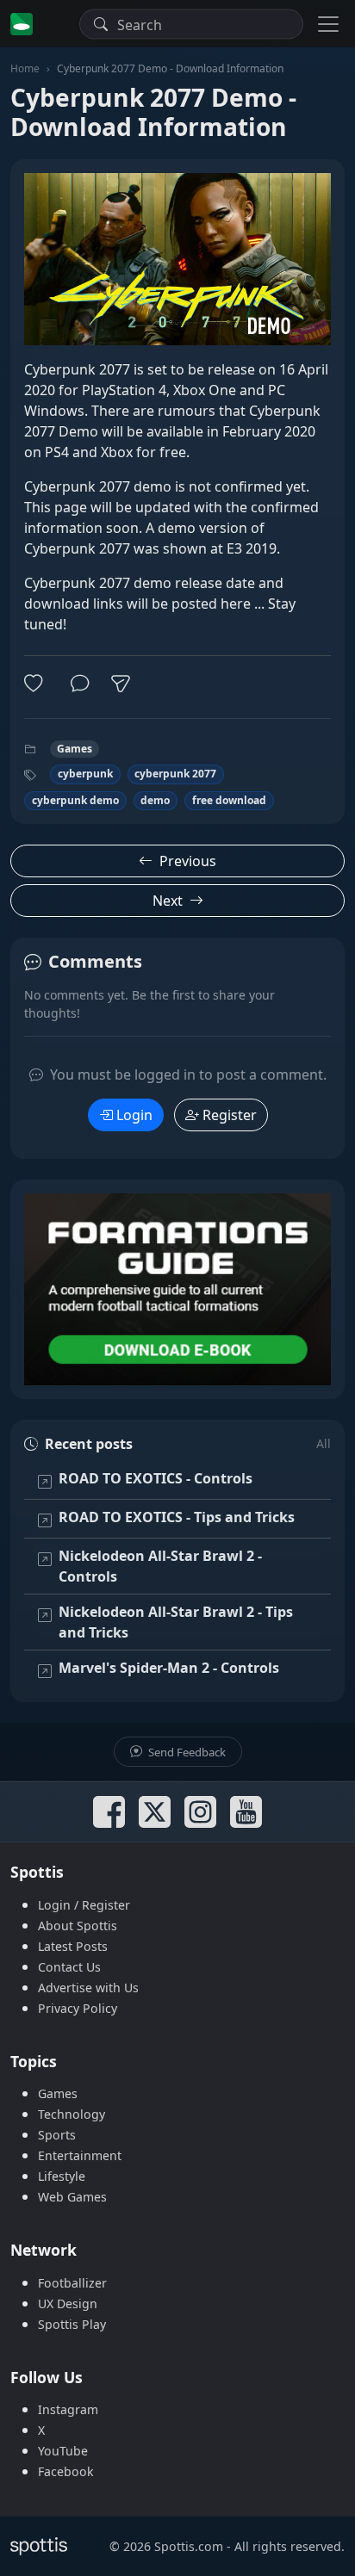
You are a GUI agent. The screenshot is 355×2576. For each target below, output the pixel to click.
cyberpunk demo (75, 800)
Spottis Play (72, 2324)
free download (229, 800)
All (324, 1443)
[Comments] (80, 684)
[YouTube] (246, 1812)
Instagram (68, 2409)
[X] (155, 1812)
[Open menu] (328, 24)
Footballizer (72, 2283)
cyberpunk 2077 (175, 774)
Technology (72, 2114)
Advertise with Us (88, 1988)
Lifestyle (62, 2176)
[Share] (121, 684)
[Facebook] (109, 1812)
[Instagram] (200, 1812)
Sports (57, 2135)
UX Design (68, 2304)
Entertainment (80, 2155)
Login (134, 1115)
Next (168, 901)
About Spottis (78, 1926)
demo (155, 800)
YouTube (63, 2451)
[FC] (177, 1289)
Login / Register (84, 1905)
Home (25, 68)
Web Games (72, 2197)
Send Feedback (186, 1752)
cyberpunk (85, 774)
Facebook (66, 2471)
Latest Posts (73, 1946)
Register (230, 1115)
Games (75, 749)
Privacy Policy (78, 2008)
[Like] (37, 684)
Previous (188, 861)
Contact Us (69, 1967)
